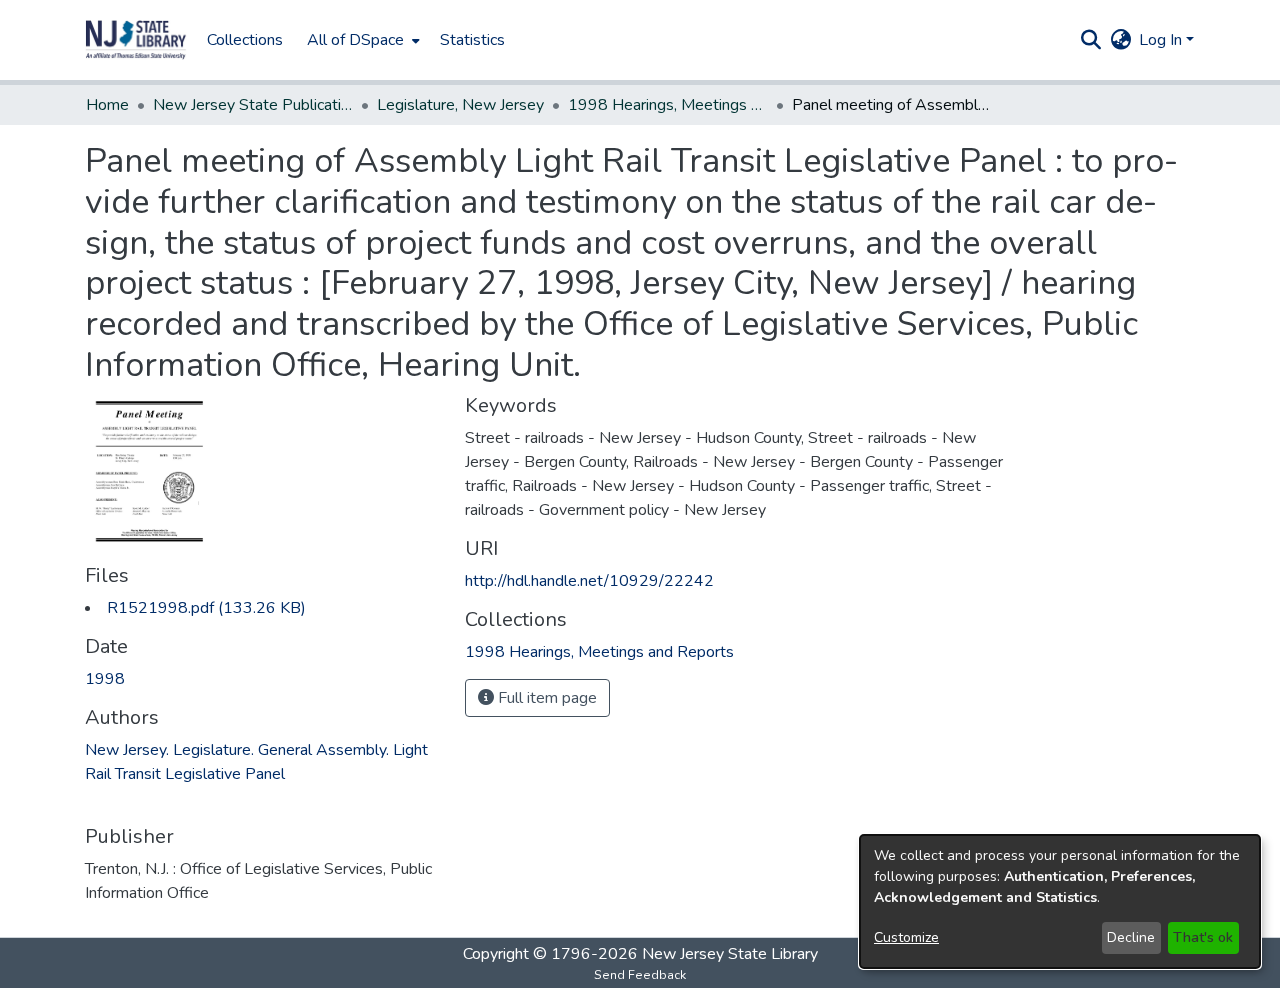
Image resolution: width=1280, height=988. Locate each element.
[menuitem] (361, 40)
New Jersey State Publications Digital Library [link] (253, 105)
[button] (136, 40)
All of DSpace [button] (355, 40)
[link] (206, 608)
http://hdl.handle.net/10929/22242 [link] (589, 581)
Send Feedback (640, 975)
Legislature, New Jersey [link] (460, 105)
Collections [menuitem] (245, 40)
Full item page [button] (545, 698)
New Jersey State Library (730, 954)
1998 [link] (105, 679)
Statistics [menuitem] (472, 40)
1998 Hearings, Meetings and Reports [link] (668, 105)
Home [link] (107, 105)
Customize (906, 937)
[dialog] (1060, 901)
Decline (1131, 937)
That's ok (1203, 937)
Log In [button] (1162, 40)
